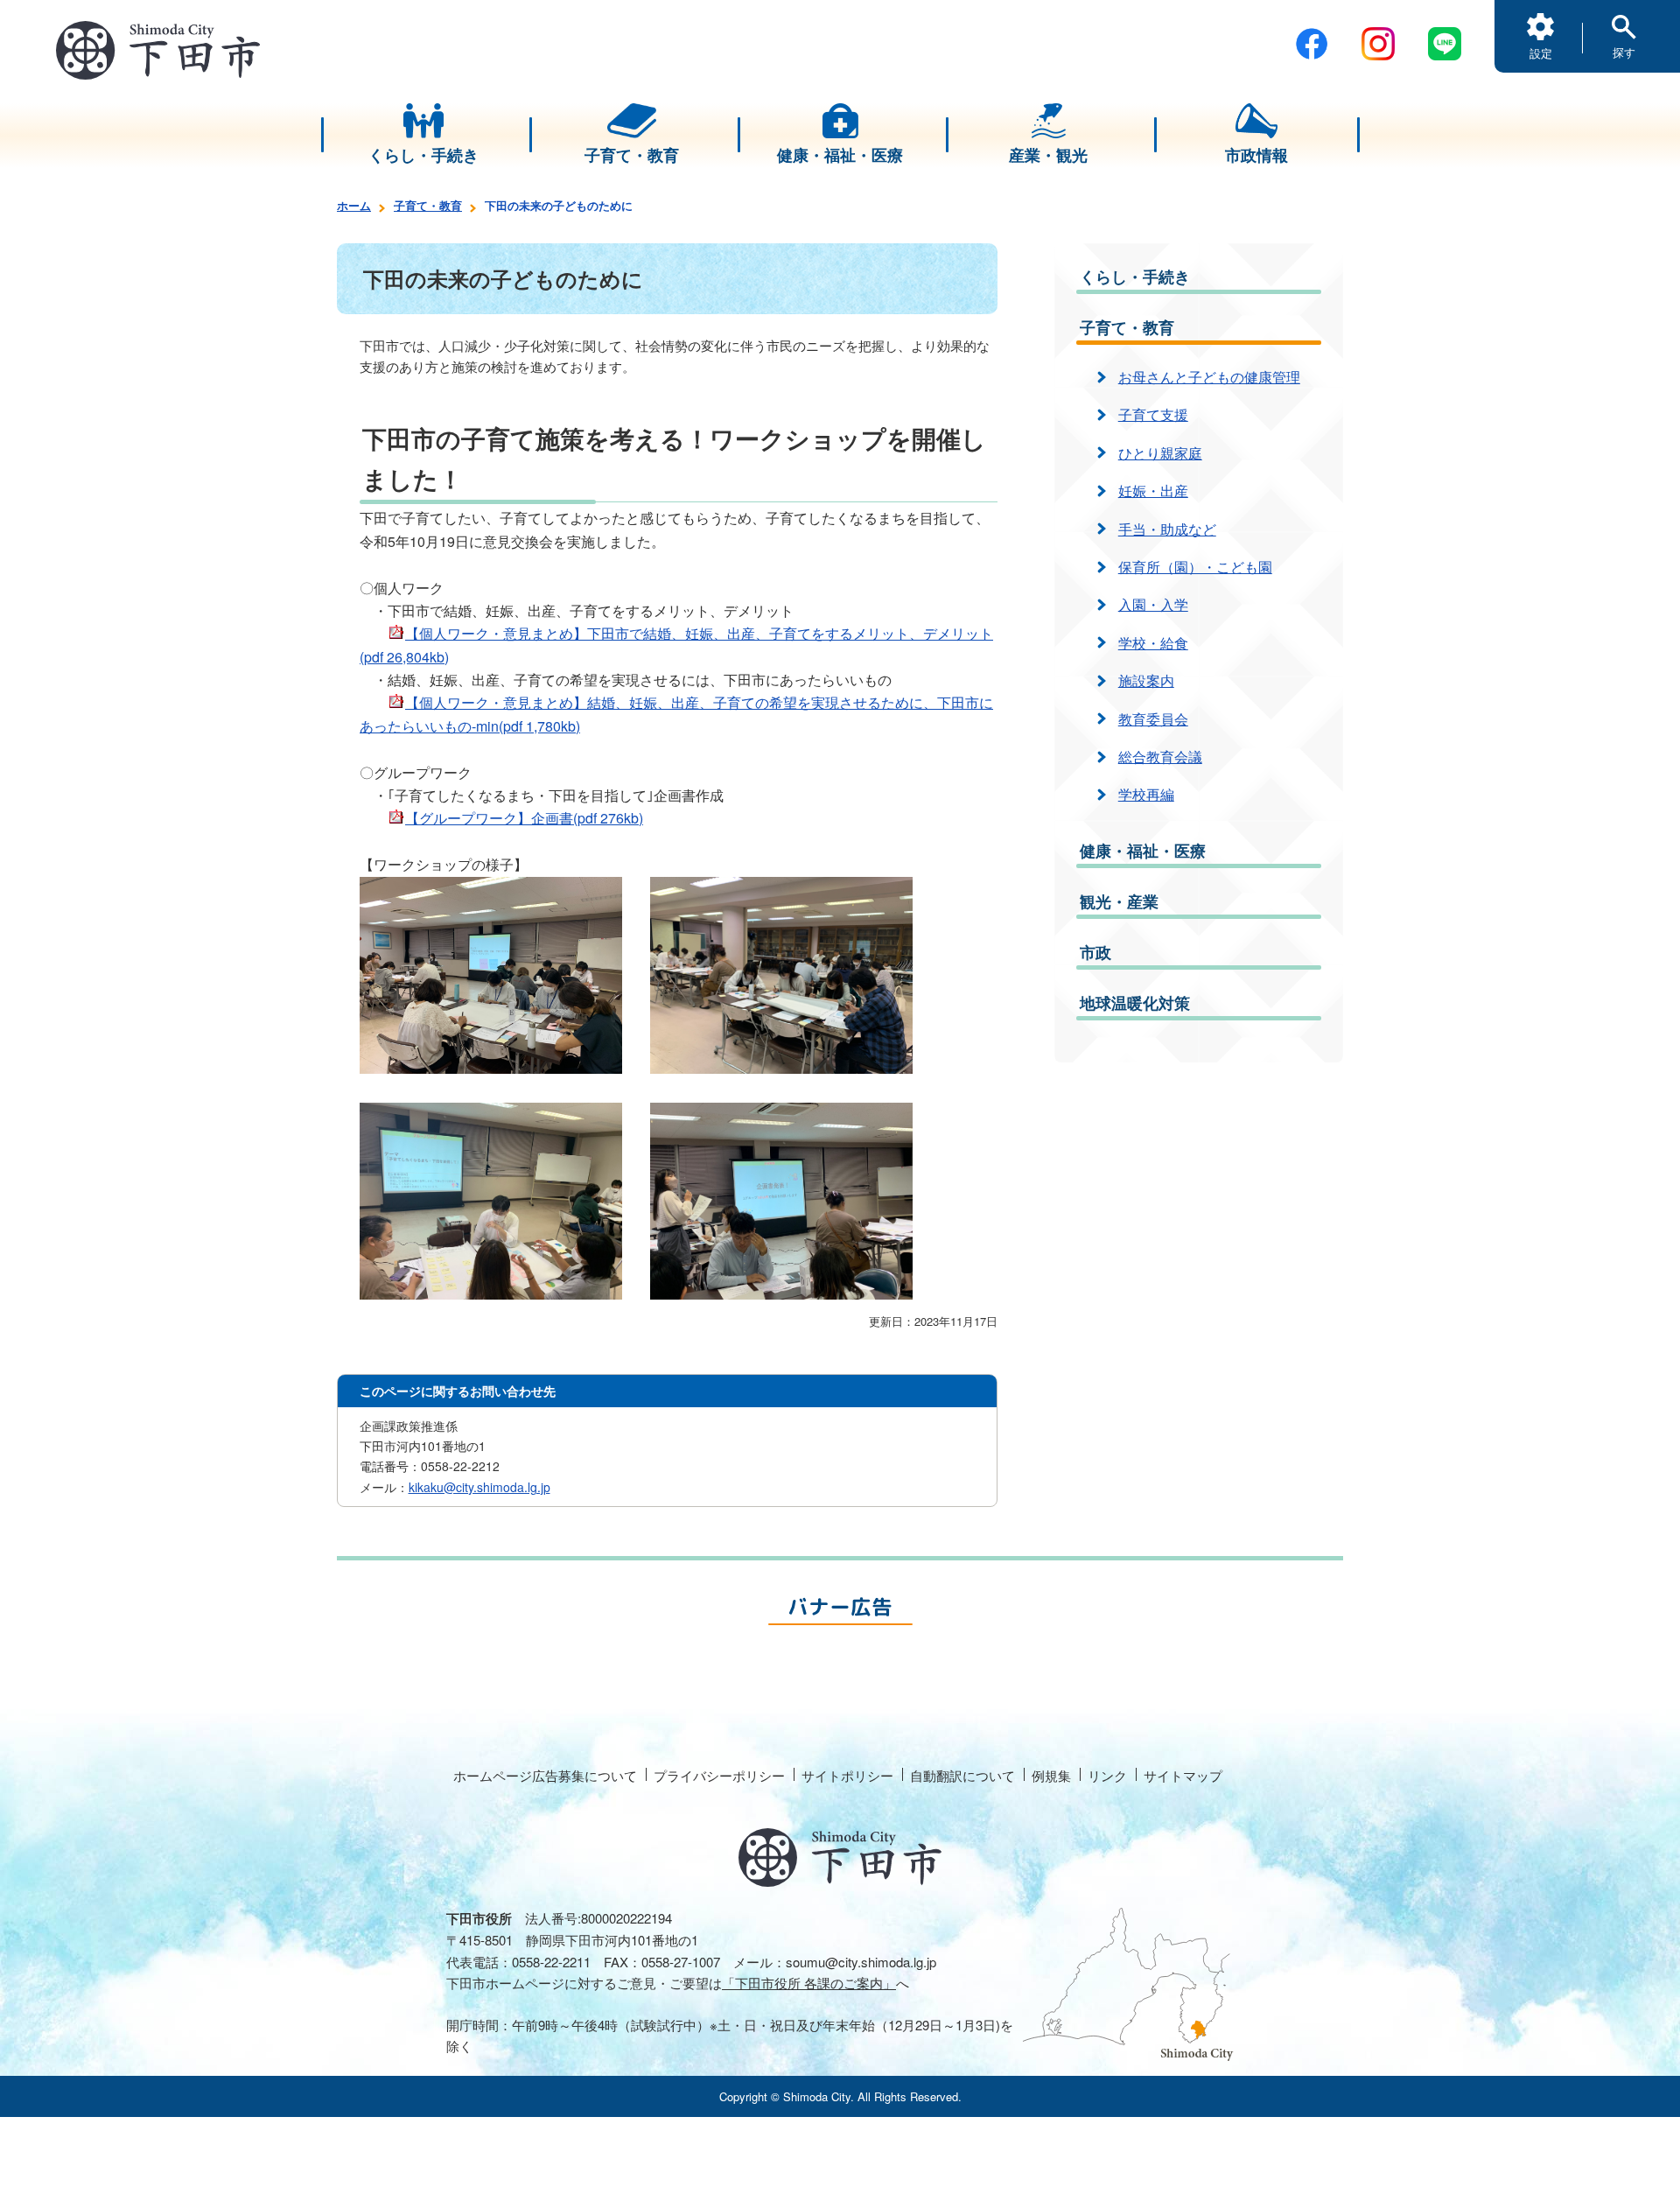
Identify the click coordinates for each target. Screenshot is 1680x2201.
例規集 (1051, 1775)
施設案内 (1146, 680)
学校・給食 (1153, 643)
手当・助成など (1167, 529)
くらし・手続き (1135, 277)
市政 (1095, 952)
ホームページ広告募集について (545, 1775)
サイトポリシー (847, 1775)
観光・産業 (1119, 901)
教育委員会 (1153, 719)
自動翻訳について (962, 1775)
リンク (1107, 1775)
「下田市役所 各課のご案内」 (809, 1983)
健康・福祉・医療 (1143, 851)
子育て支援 (1153, 414)
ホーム (354, 205)
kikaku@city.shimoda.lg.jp (479, 1487)
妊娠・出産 (1153, 491)
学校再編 (1146, 794)
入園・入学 (1153, 604)
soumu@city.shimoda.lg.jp (861, 1962)
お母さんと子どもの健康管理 (1209, 377)
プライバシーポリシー (719, 1775)
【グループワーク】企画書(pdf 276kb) (524, 818)
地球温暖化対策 (1135, 1003)
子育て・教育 (428, 205)
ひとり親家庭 (1160, 453)
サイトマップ (1183, 1775)
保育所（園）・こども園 (1195, 567)
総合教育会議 (1160, 757)
